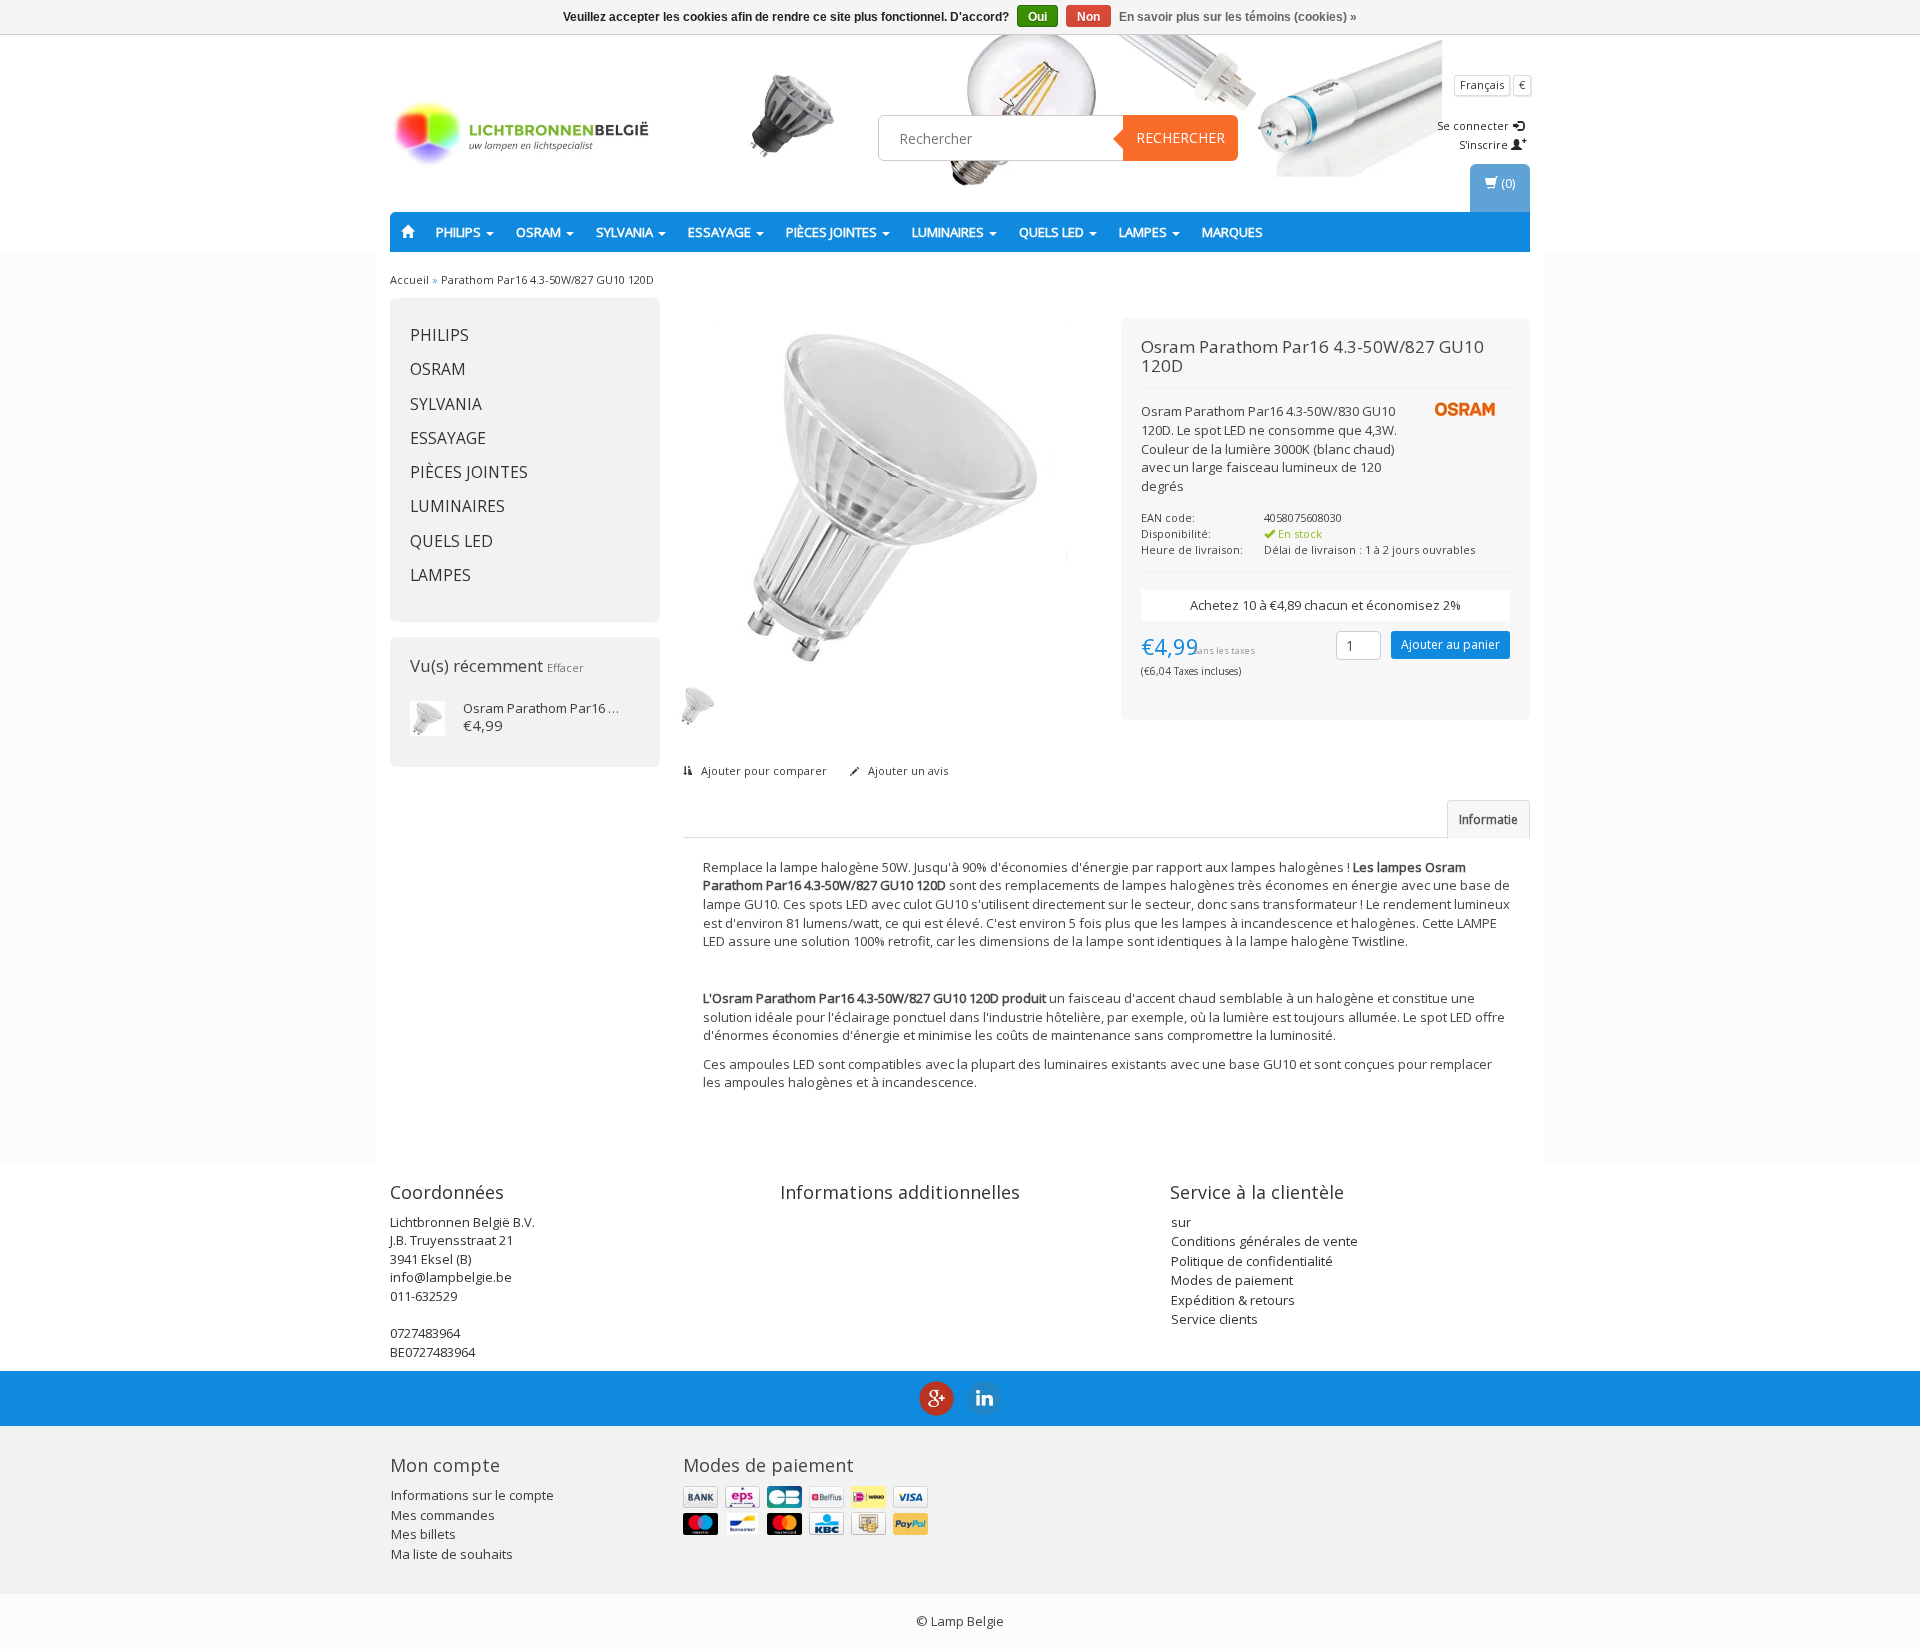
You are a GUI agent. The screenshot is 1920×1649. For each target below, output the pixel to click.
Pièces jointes (833, 232)
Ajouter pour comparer (762, 770)
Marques (1232, 232)
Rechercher (1180, 137)
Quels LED (1053, 232)
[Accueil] (407, 232)
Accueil (409, 279)
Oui (1037, 17)
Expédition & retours (1233, 1300)
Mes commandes (443, 1515)
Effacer (565, 667)
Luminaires (949, 232)
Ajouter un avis (906, 770)
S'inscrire (1485, 144)
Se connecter (1474, 125)
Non (1088, 17)
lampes (1144, 232)
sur (1181, 1222)
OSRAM (540, 232)
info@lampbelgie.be (451, 1277)
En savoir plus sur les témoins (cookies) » (1238, 17)
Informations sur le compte (472, 1495)
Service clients (1214, 1319)
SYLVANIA (626, 232)
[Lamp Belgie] (521, 135)
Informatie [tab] (1488, 819)
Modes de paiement (1232, 1280)
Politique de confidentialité (1252, 1261)
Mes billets (423, 1534)
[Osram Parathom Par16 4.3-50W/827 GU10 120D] (427, 717)
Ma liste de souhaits (452, 1554)
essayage (721, 232)
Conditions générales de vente (1264, 1241)
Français (1482, 84)
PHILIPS (460, 232)
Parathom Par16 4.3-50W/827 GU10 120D (547, 279)
